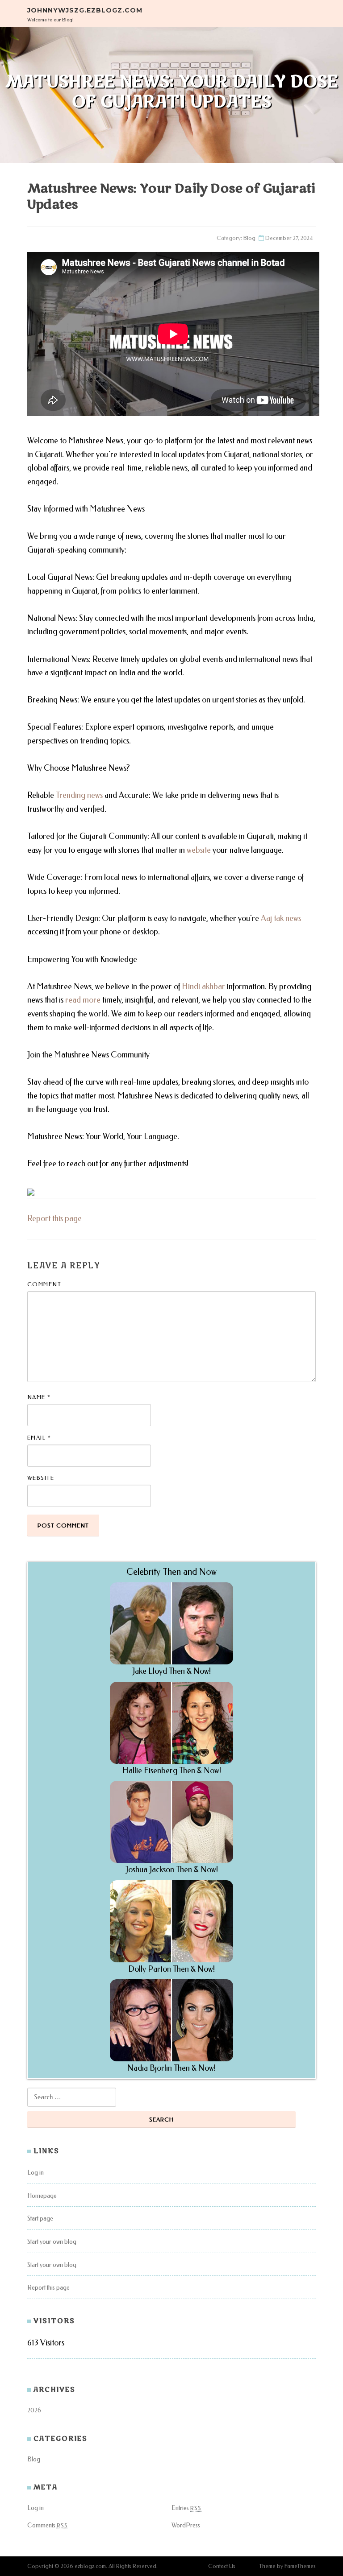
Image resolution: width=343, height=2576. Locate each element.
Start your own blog (52, 2242)
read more (83, 1000)
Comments (48, 2525)
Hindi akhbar (203, 987)
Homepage (42, 2196)
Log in (36, 2173)
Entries (186, 2508)
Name (39, 1397)
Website (41, 1478)
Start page (40, 2219)
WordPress (186, 2525)
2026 (34, 2410)
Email (39, 1438)
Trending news (79, 795)
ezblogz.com (90, 2566)
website (199, 850)
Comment (44, 1284)
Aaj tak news (281, 918)
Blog (249, 238)
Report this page (54, 1218)
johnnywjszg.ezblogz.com (85, 10)
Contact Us (222, 2566)
